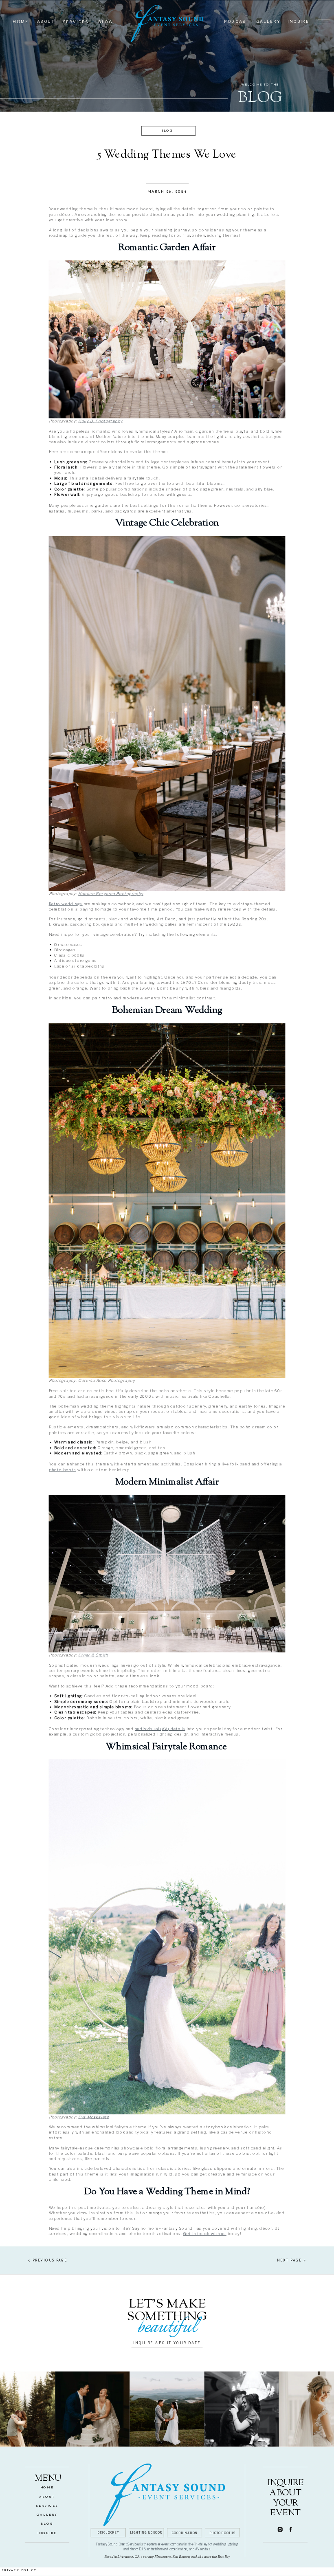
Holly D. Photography (100, 421)
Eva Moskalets (93, 2117)
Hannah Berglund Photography (111, 893)
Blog (167, 131)
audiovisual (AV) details (160, 1729)
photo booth (63, 1469)
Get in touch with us (205, 2233)
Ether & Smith (93, 1655)
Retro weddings (66, 904)
